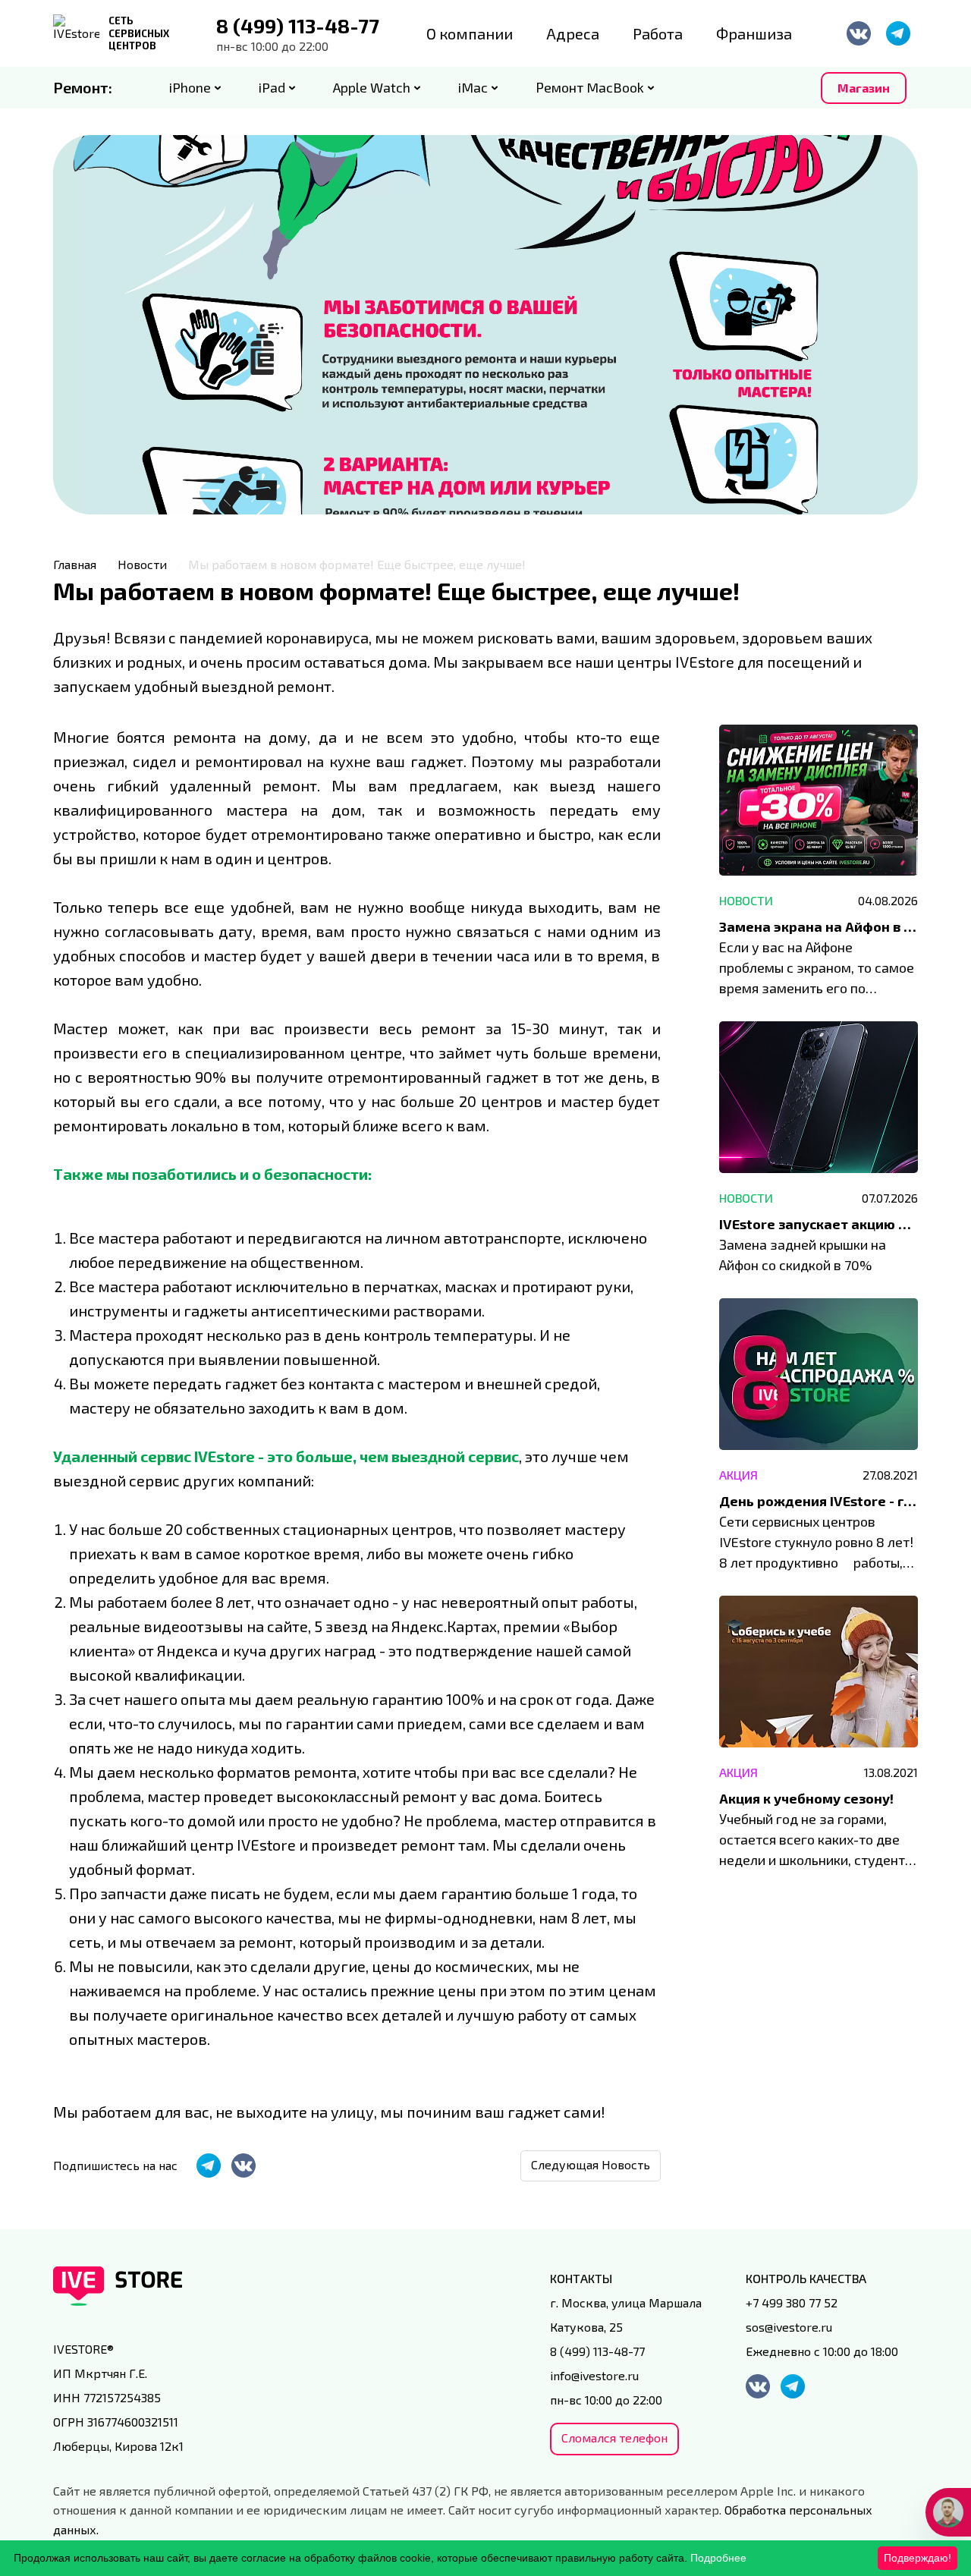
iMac (473, 87)
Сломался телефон (614, 2438)
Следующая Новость (591, 2164)
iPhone (190, 87)
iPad (272, 87)
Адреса (573, 33)
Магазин (864, 88)
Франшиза (754, 33)
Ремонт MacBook (590, 87)
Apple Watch (372, 87)
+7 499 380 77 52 (792, 2302)
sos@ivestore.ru (789, 2327)
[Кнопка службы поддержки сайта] (948, 2512)
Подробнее (718, 2558)
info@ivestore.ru (594, 2375)
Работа (658, 33)
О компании (470, 33)
